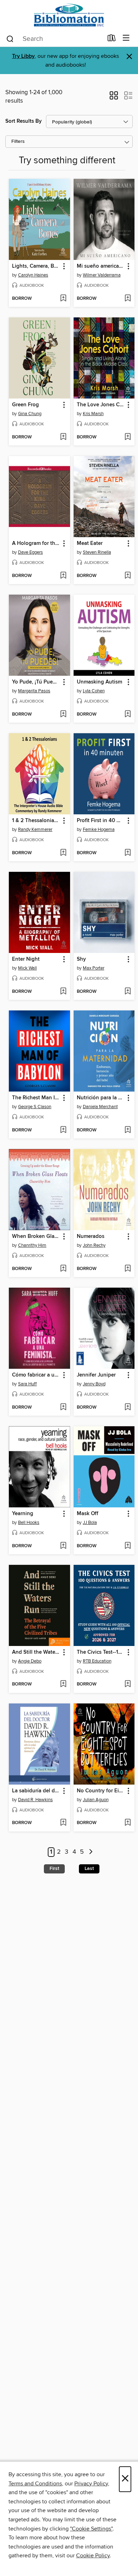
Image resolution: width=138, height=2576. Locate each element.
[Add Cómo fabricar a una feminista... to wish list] (63, 1408)
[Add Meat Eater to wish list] (128, 576)
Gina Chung (30, 414)
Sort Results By (24, 121)
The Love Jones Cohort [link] (101, 405)
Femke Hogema (99, 830)
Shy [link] (81, 959)
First (54, 1869)
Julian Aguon (96, 1800)
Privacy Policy (91, 2484)
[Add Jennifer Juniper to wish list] (128, 1408)
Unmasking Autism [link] (99, 682)
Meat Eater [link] (90, 543)
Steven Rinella (97, 552)
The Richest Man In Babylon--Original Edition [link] (36, 1098)
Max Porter (94, 968)
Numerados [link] (91, 1237)
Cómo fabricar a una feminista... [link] (36, 1375)
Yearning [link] (23, 1514)
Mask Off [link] (88, 1514)
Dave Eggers (30, 552)
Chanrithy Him (32, 1245)
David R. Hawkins (35, 1800)
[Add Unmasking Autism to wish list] (128, 715)
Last (89, 1869)
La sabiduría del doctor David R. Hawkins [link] (36, 1791)
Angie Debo (30, 1661)
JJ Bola (90, 1523)
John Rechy (94, 1245)
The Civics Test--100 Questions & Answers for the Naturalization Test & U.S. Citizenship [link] (101, 1652)
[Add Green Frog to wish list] (63, 437)
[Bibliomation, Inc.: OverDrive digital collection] (69, 15)
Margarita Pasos (34, 691)
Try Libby (23, 56)
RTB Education (97, 1661)
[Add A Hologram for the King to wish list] (63, 576)
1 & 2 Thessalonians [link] (36, 821)
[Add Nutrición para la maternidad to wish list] (128, 1130)
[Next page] (91, 1852)
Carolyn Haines (33, 275)
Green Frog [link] (25, 405)
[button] (114, 98)
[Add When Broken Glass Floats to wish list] (63, 1269)
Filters (18, 142)
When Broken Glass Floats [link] (36, 1237)
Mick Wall (27, 968)
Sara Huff (27, 1384)
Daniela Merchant (100, 1107)
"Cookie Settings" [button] (91, 2529)
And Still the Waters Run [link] (36, 1652)
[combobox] (54, 39)
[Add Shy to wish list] (128, 992)
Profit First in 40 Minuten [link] (101, 821)
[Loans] (112, 40)
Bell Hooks (29, 1523)
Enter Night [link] (26, 959)
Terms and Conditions (35, 2484)
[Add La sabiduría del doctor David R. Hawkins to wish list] (63, 1823)
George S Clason (35, 1107)
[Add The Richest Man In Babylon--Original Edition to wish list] (63, 1130)
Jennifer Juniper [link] (96, 1375)
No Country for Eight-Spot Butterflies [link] (101, 1791)
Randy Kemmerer (35, 830)
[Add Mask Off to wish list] (128, 1546)
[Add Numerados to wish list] (128, 1269)
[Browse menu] (126, 38)
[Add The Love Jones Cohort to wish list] (128, 437)
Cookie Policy (93, 2556)
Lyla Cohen (94, 691)
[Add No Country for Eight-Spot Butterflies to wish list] (128, 1823)
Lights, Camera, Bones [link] (36, 266)
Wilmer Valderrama (102, 275)
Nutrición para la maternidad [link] (101, 1098)
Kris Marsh (93, 414)
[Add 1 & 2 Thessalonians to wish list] (63, 853)
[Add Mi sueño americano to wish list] (128, 299)
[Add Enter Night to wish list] (63, 992)
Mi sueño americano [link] (101, 266)
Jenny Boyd (94, 1384)
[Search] (10, 38)
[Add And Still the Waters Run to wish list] (63, 1684)
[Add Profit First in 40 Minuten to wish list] (128, 853)
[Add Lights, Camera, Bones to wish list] (63, 299)
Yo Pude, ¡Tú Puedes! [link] (36, 682)
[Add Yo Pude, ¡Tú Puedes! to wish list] (63, 715)
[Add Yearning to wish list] (63, 1546)
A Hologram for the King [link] (36, 543)
